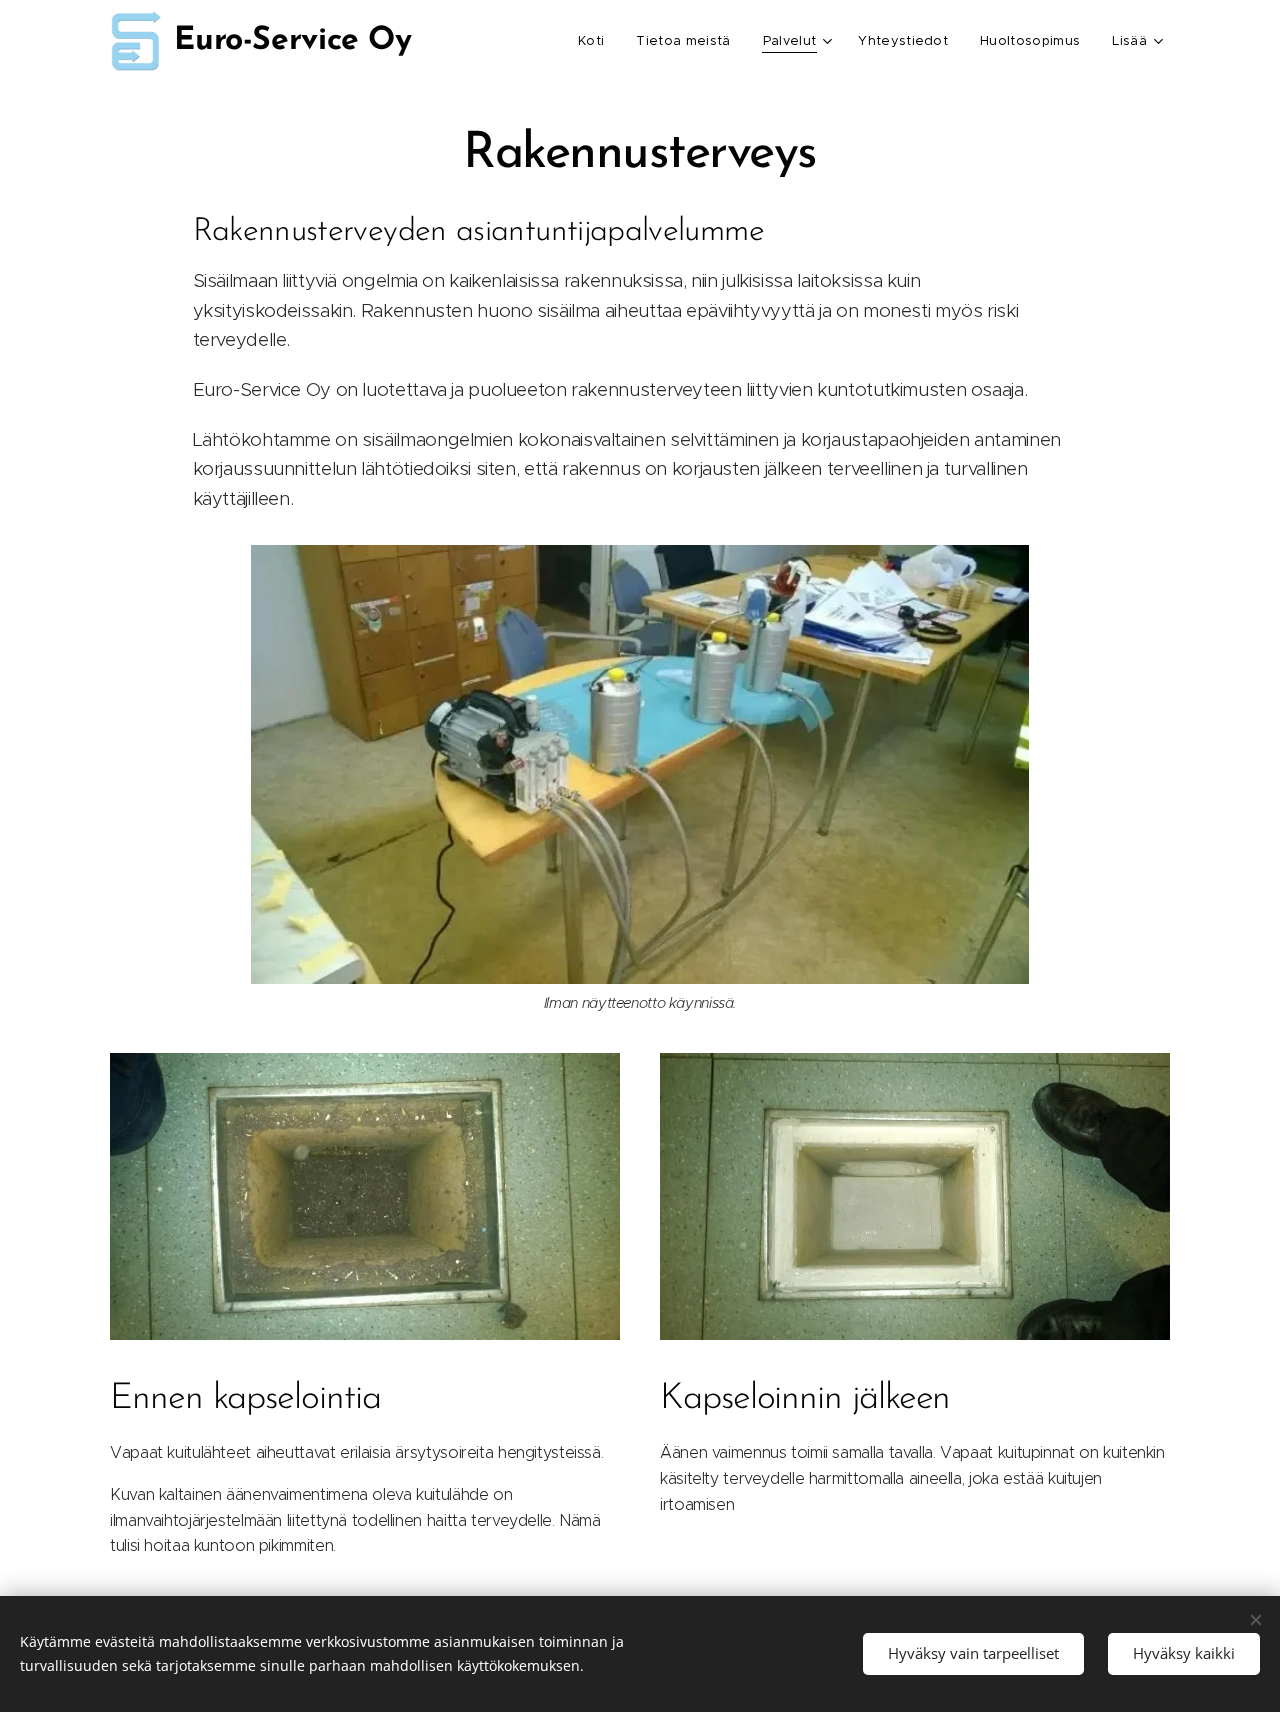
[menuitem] (596, 41)
